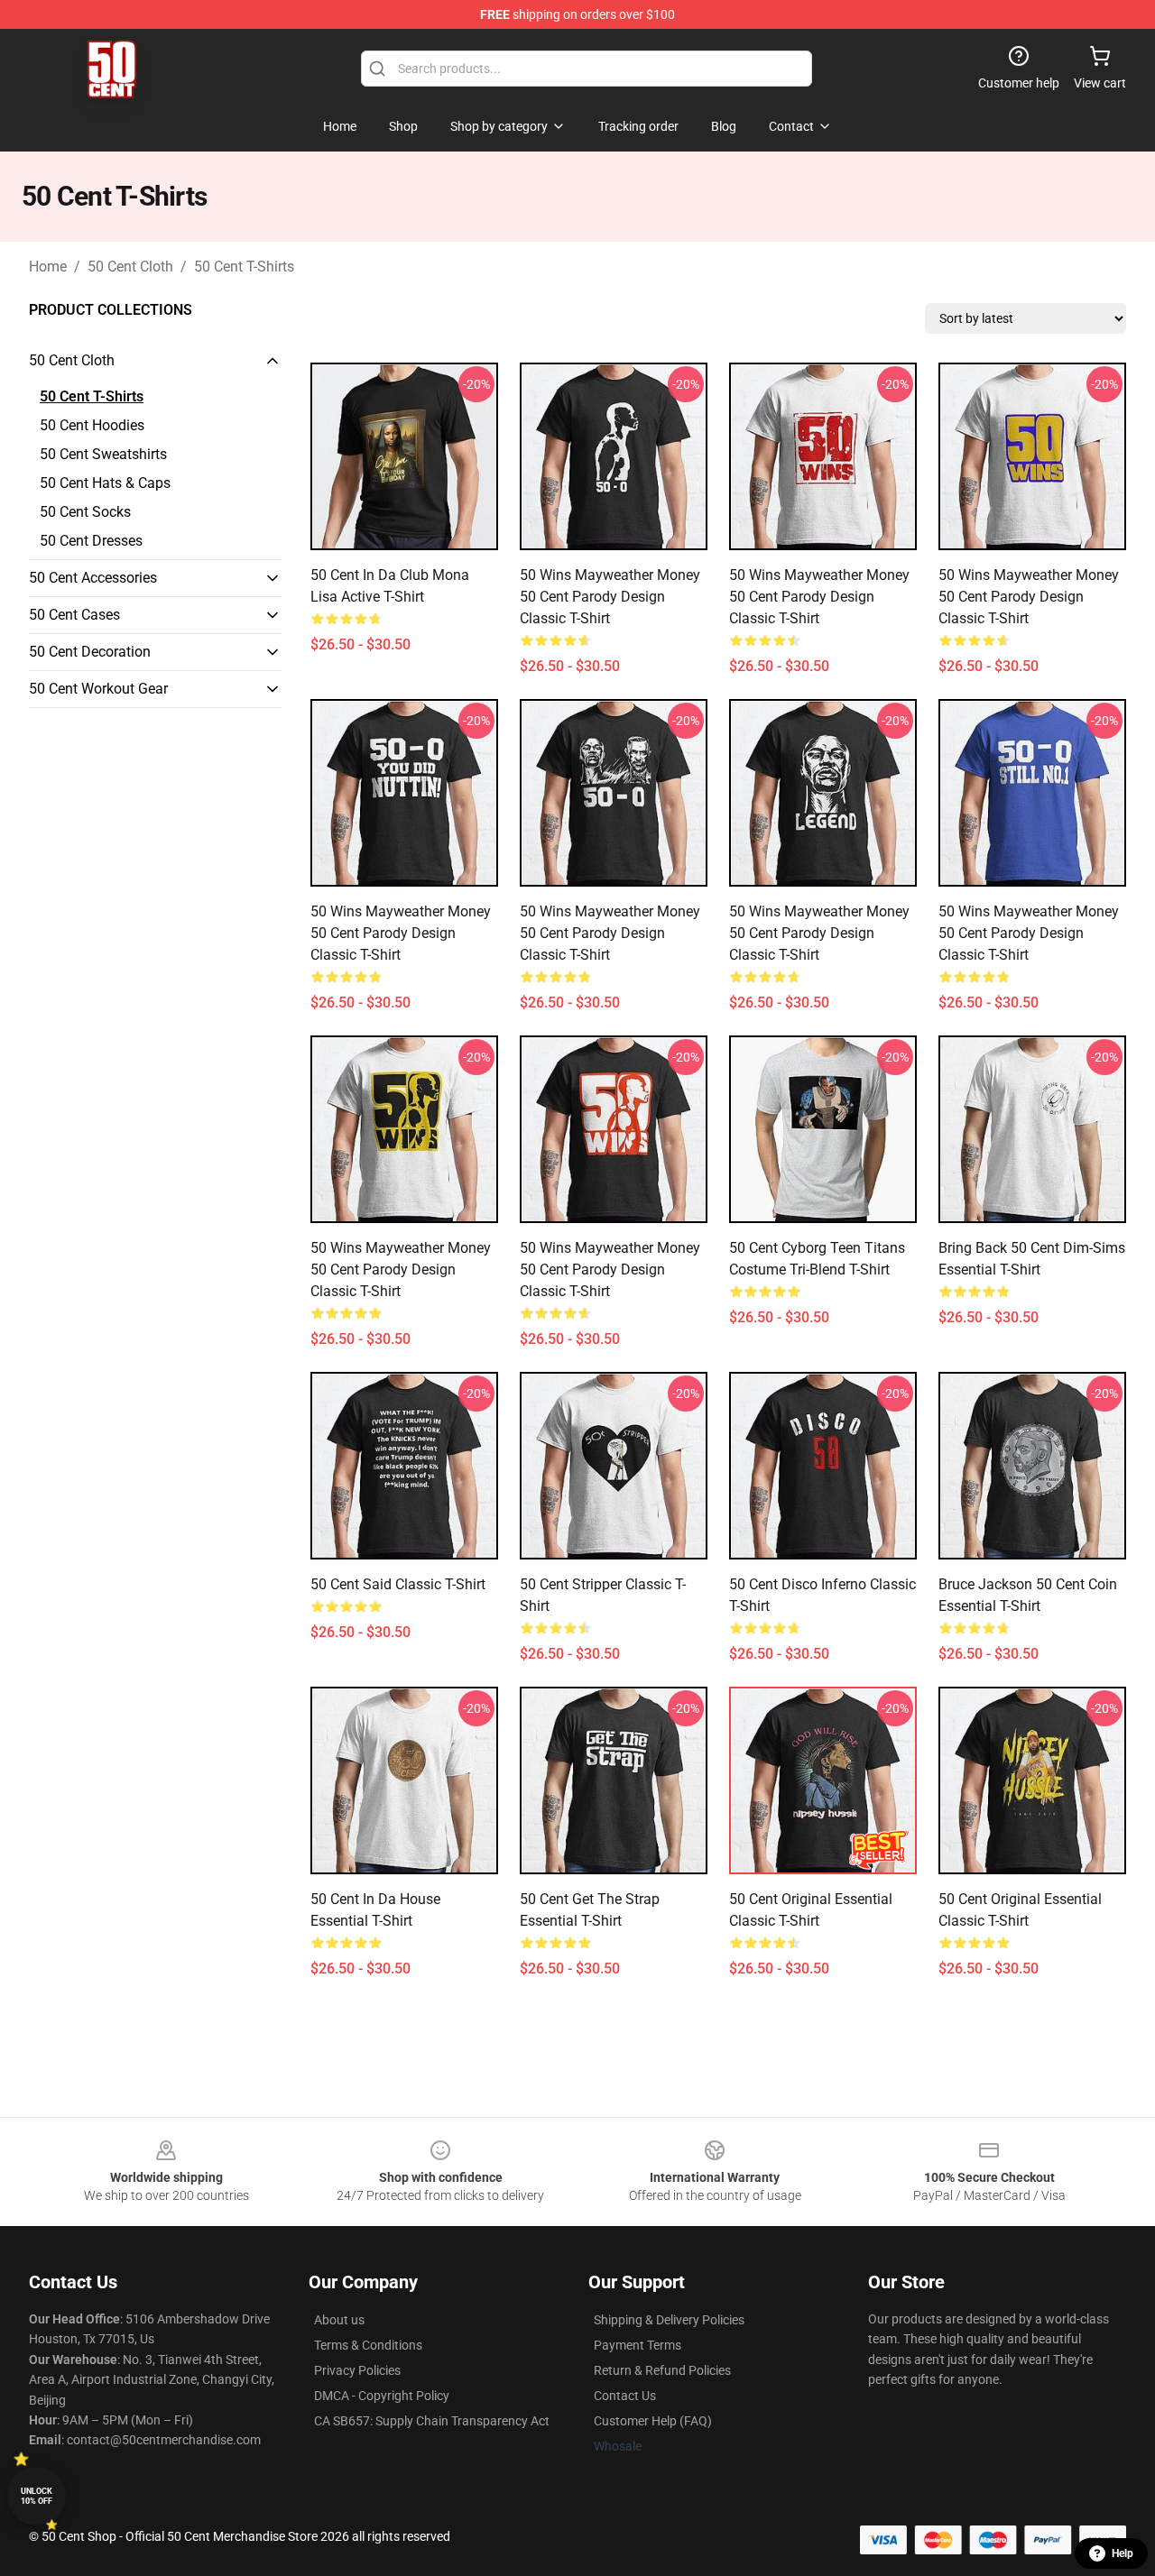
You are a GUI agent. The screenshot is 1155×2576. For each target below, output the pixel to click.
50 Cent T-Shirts (244, 267)
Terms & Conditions (368, 2345)
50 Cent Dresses (91, 541)
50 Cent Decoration (90, 652)
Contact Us (625, 2396)
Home (48, 267)
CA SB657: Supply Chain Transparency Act (432, 2421)
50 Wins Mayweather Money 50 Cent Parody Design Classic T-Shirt (610, 597)
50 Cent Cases (74, 615)
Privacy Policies (357, 2370)
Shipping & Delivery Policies (669, 2320)
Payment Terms (638, 2345)
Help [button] (1123, 2553)
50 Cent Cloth (130, 267)
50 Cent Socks (85, 512)
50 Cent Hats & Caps (105, 483)
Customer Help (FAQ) (653, 2421)
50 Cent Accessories (93, 578)
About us (339, 2320)
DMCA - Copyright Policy (382, 2396)
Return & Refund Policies (662, 2370)
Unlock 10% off (37, 2496)
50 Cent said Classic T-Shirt (398, 1584)
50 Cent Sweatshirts (103, 454)
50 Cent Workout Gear (98, 689)
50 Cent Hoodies (92, 425)
